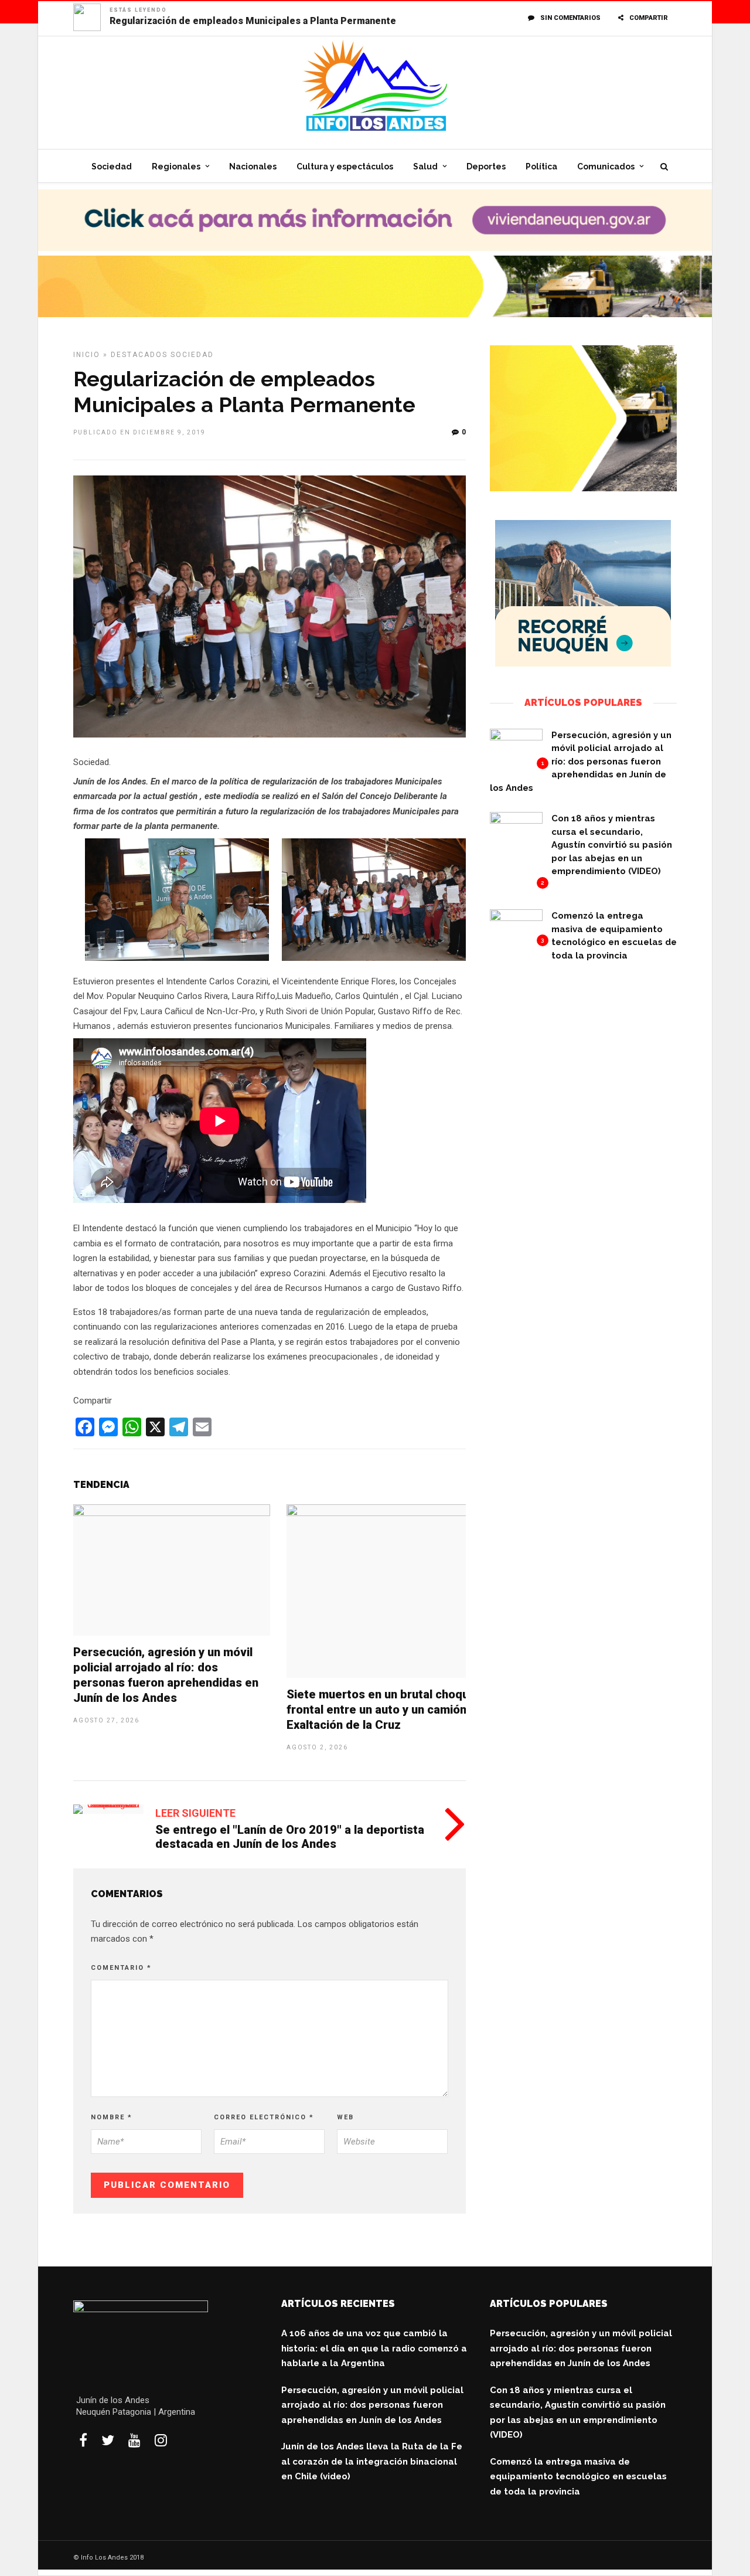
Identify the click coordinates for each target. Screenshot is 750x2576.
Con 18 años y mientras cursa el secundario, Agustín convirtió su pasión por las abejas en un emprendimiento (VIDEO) (612, 845)
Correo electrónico (264, 2117)
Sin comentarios (570, 18)
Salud (425, 166)
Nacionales (253, 166)
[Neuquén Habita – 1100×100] (375, 248)
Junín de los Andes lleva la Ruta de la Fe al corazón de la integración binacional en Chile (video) (372, 2461)
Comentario (121, 1968)
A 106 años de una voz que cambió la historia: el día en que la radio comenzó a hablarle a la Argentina (374, 2348)
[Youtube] (134, 2440)
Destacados (139, 355)
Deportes (486, 166)
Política (541, 166)
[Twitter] (108, 2440)
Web (345, 2117)
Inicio (87, 355)
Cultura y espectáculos (345, 166)
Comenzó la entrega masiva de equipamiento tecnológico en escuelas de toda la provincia (578, 2477)
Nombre (112, 2117)
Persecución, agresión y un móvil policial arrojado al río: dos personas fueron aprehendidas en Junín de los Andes (581, 762)
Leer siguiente (195, 1813)
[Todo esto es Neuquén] (583, 664)
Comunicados (606, 166)
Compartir (649, 18)
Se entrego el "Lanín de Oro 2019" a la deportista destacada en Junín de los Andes (290, 1837)
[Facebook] (83, 2440)
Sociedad (112, 166)
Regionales (176, 166)
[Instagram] (161, 2440)
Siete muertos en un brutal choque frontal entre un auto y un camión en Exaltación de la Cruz (385, 1710)
